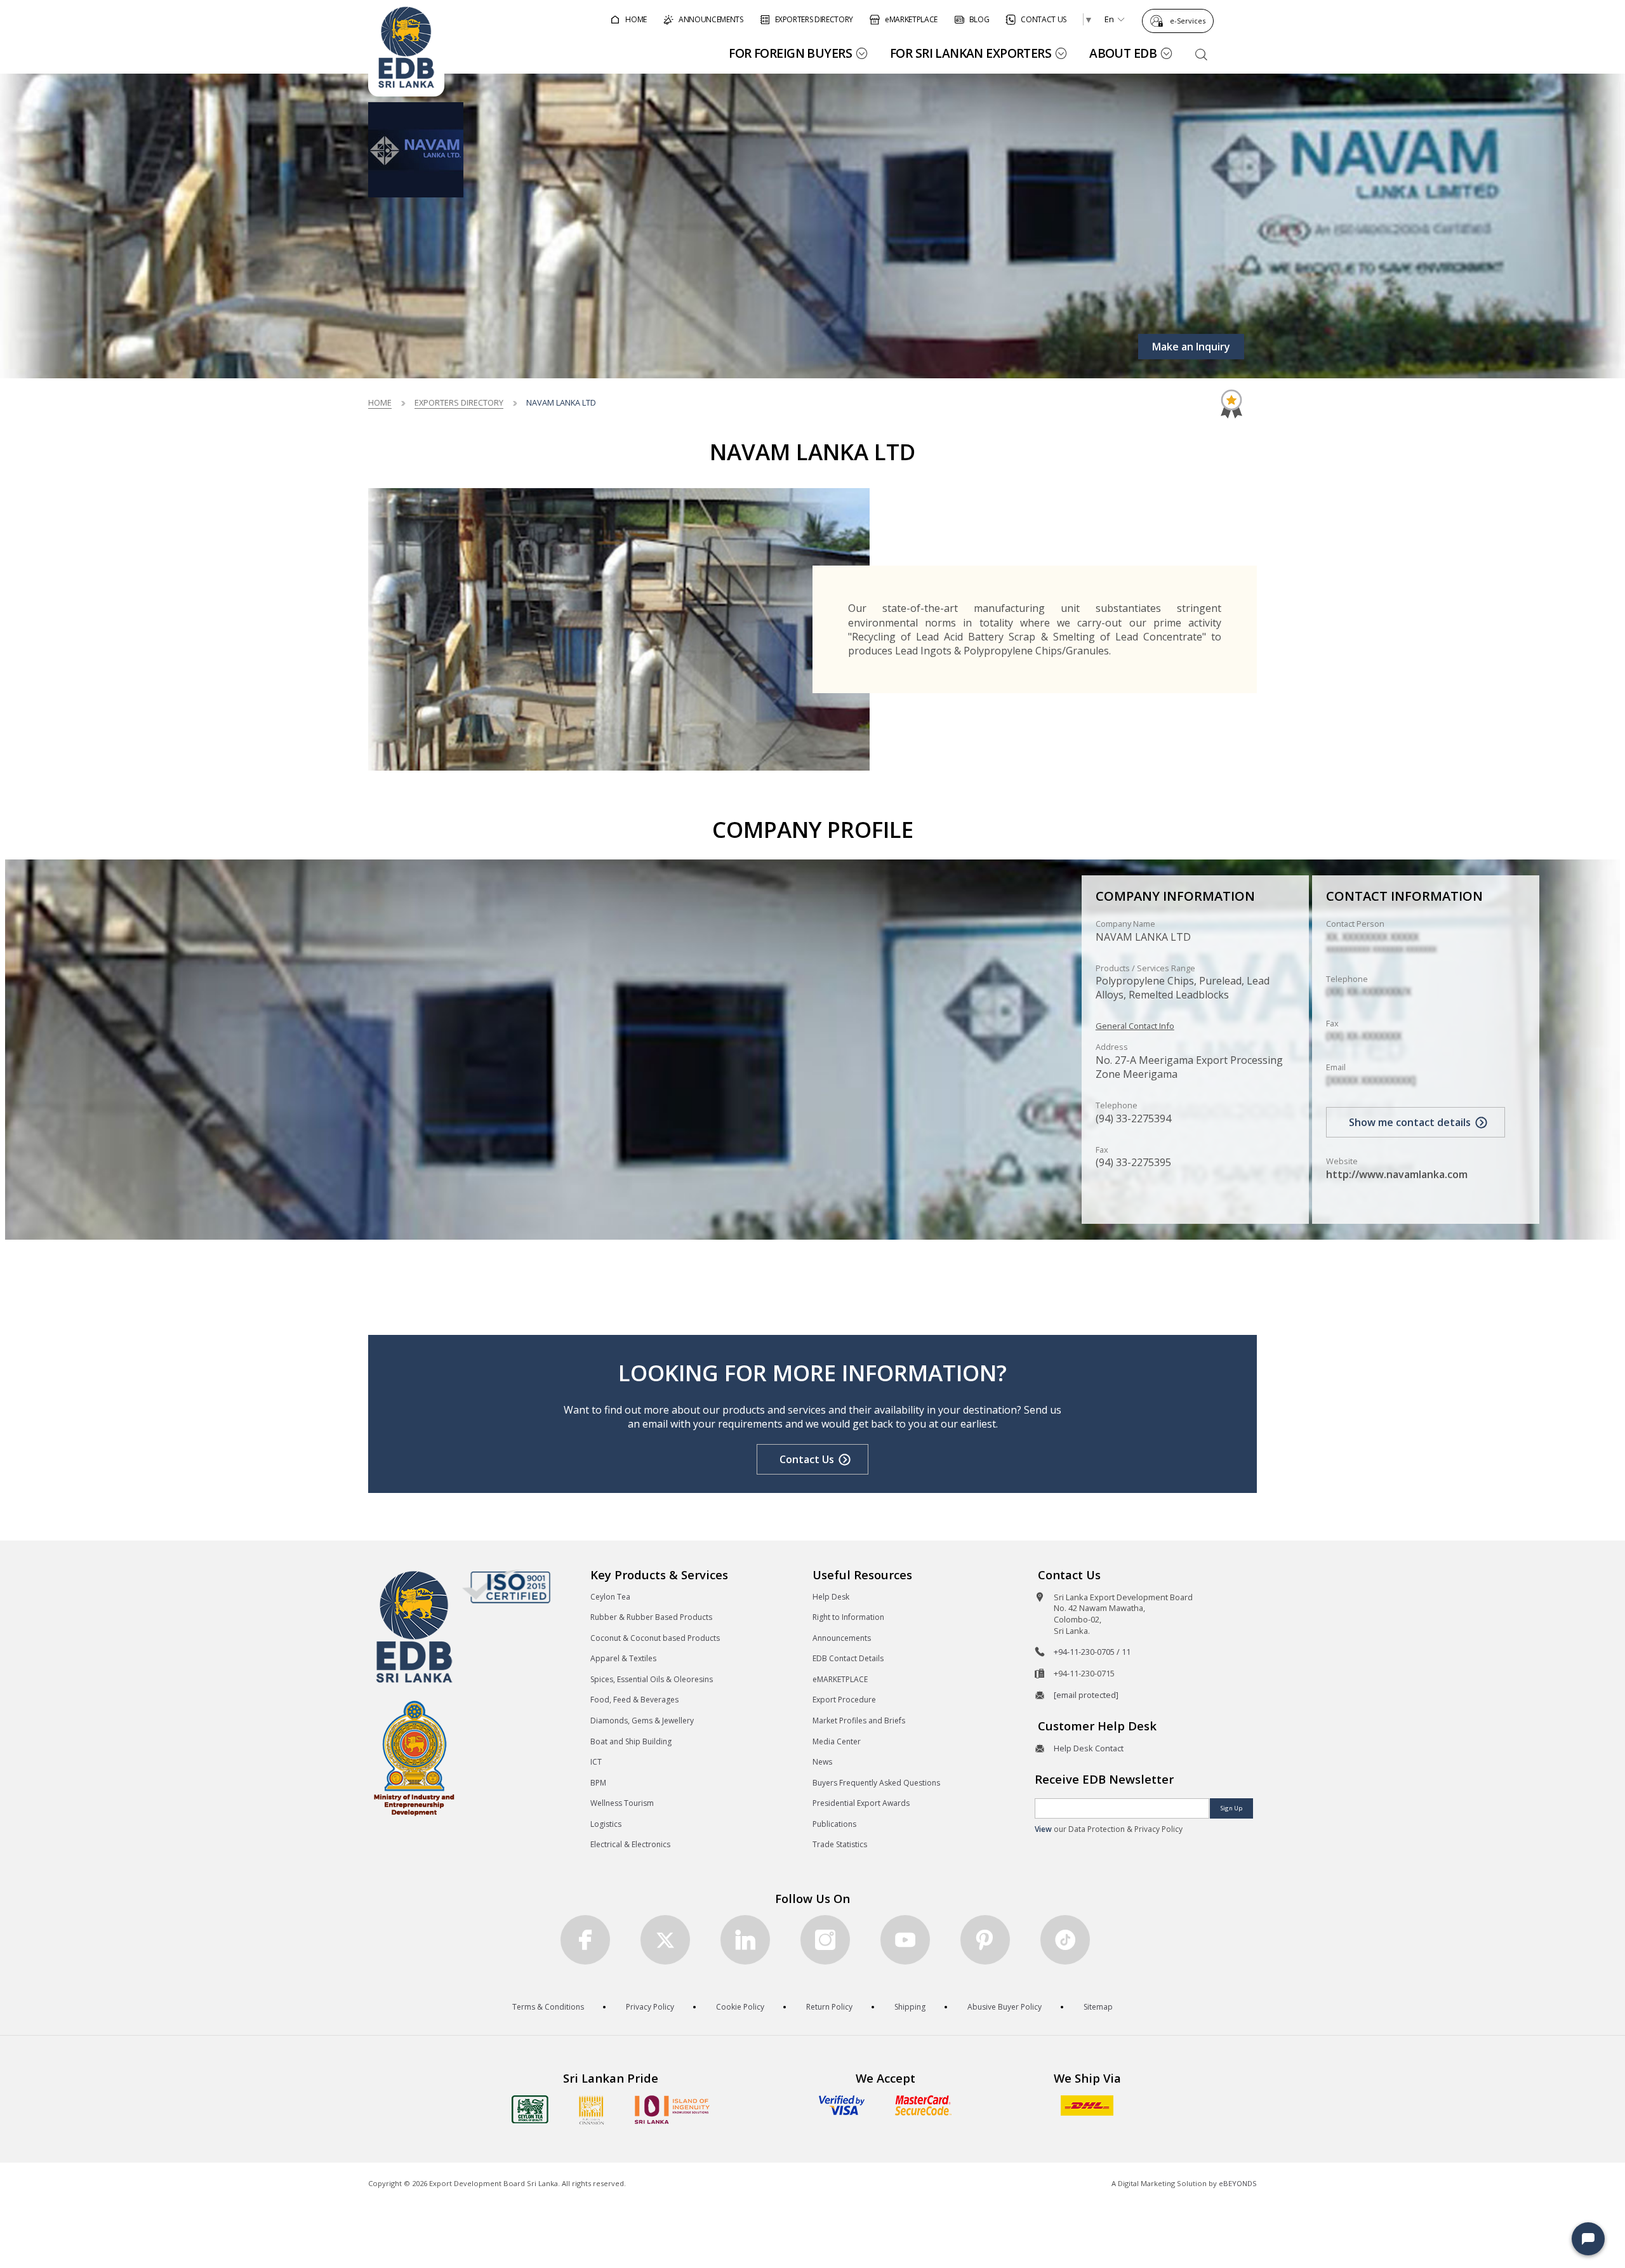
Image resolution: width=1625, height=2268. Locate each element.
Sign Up (1231, 1808)
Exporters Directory (459, 402)
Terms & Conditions (548, 2007)
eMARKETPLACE (840, 1679)
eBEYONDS (1238, 2183)
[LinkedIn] (745, 1940)
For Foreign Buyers (790, 53)
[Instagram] (825, 1940)
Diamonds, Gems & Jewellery (642, 1721)
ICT (596, 1762)
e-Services (1188, 21)
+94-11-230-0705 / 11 (1092, 1652)
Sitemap (1098, 2007)
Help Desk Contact (1089, 1748)
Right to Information (848, 1617)
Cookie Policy (740, 2007)
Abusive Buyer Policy (1005, 2007)
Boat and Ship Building (631, 1741)
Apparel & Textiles (623, 1658)
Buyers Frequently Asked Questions (876, 1783)
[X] (665, 1940)
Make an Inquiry (1191, 347)
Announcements (842, 1638)
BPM (598, 1783)
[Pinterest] (985, 1940)
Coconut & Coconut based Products (655, 1638)
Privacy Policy (650, 2007)
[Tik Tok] (1065, 1940)
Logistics (606, 1824)
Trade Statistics (840, 1844)
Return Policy (829, 2007)
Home (380, 402)
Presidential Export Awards (861, 1803)
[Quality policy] (506, 1586)
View (1043, 1829)
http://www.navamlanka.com (1397, 1174)
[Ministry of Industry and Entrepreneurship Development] (414, 1757)
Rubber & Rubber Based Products (651, 1617)
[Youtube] (905, 1940)
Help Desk (831, 1597)
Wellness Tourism (622, 1803)
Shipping (910, 2007)
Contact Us (807, 1459)
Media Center (837, 1741)
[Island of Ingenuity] (672, 2110)
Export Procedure (844, 1700)
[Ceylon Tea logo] (530, 2109)
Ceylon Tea (610, 1597)
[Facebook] (585, 1940)
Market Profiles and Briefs (859, 1721)
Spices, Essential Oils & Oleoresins (652, 1679)
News (822, 1762)
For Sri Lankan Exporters (971, 53)
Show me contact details (1410, 1122)
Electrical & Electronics (630, 1844)
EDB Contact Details (848, 1658)
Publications (834, 1824)
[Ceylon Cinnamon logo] (592, 2110)
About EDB (1123, 53)
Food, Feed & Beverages (634, 1700)
